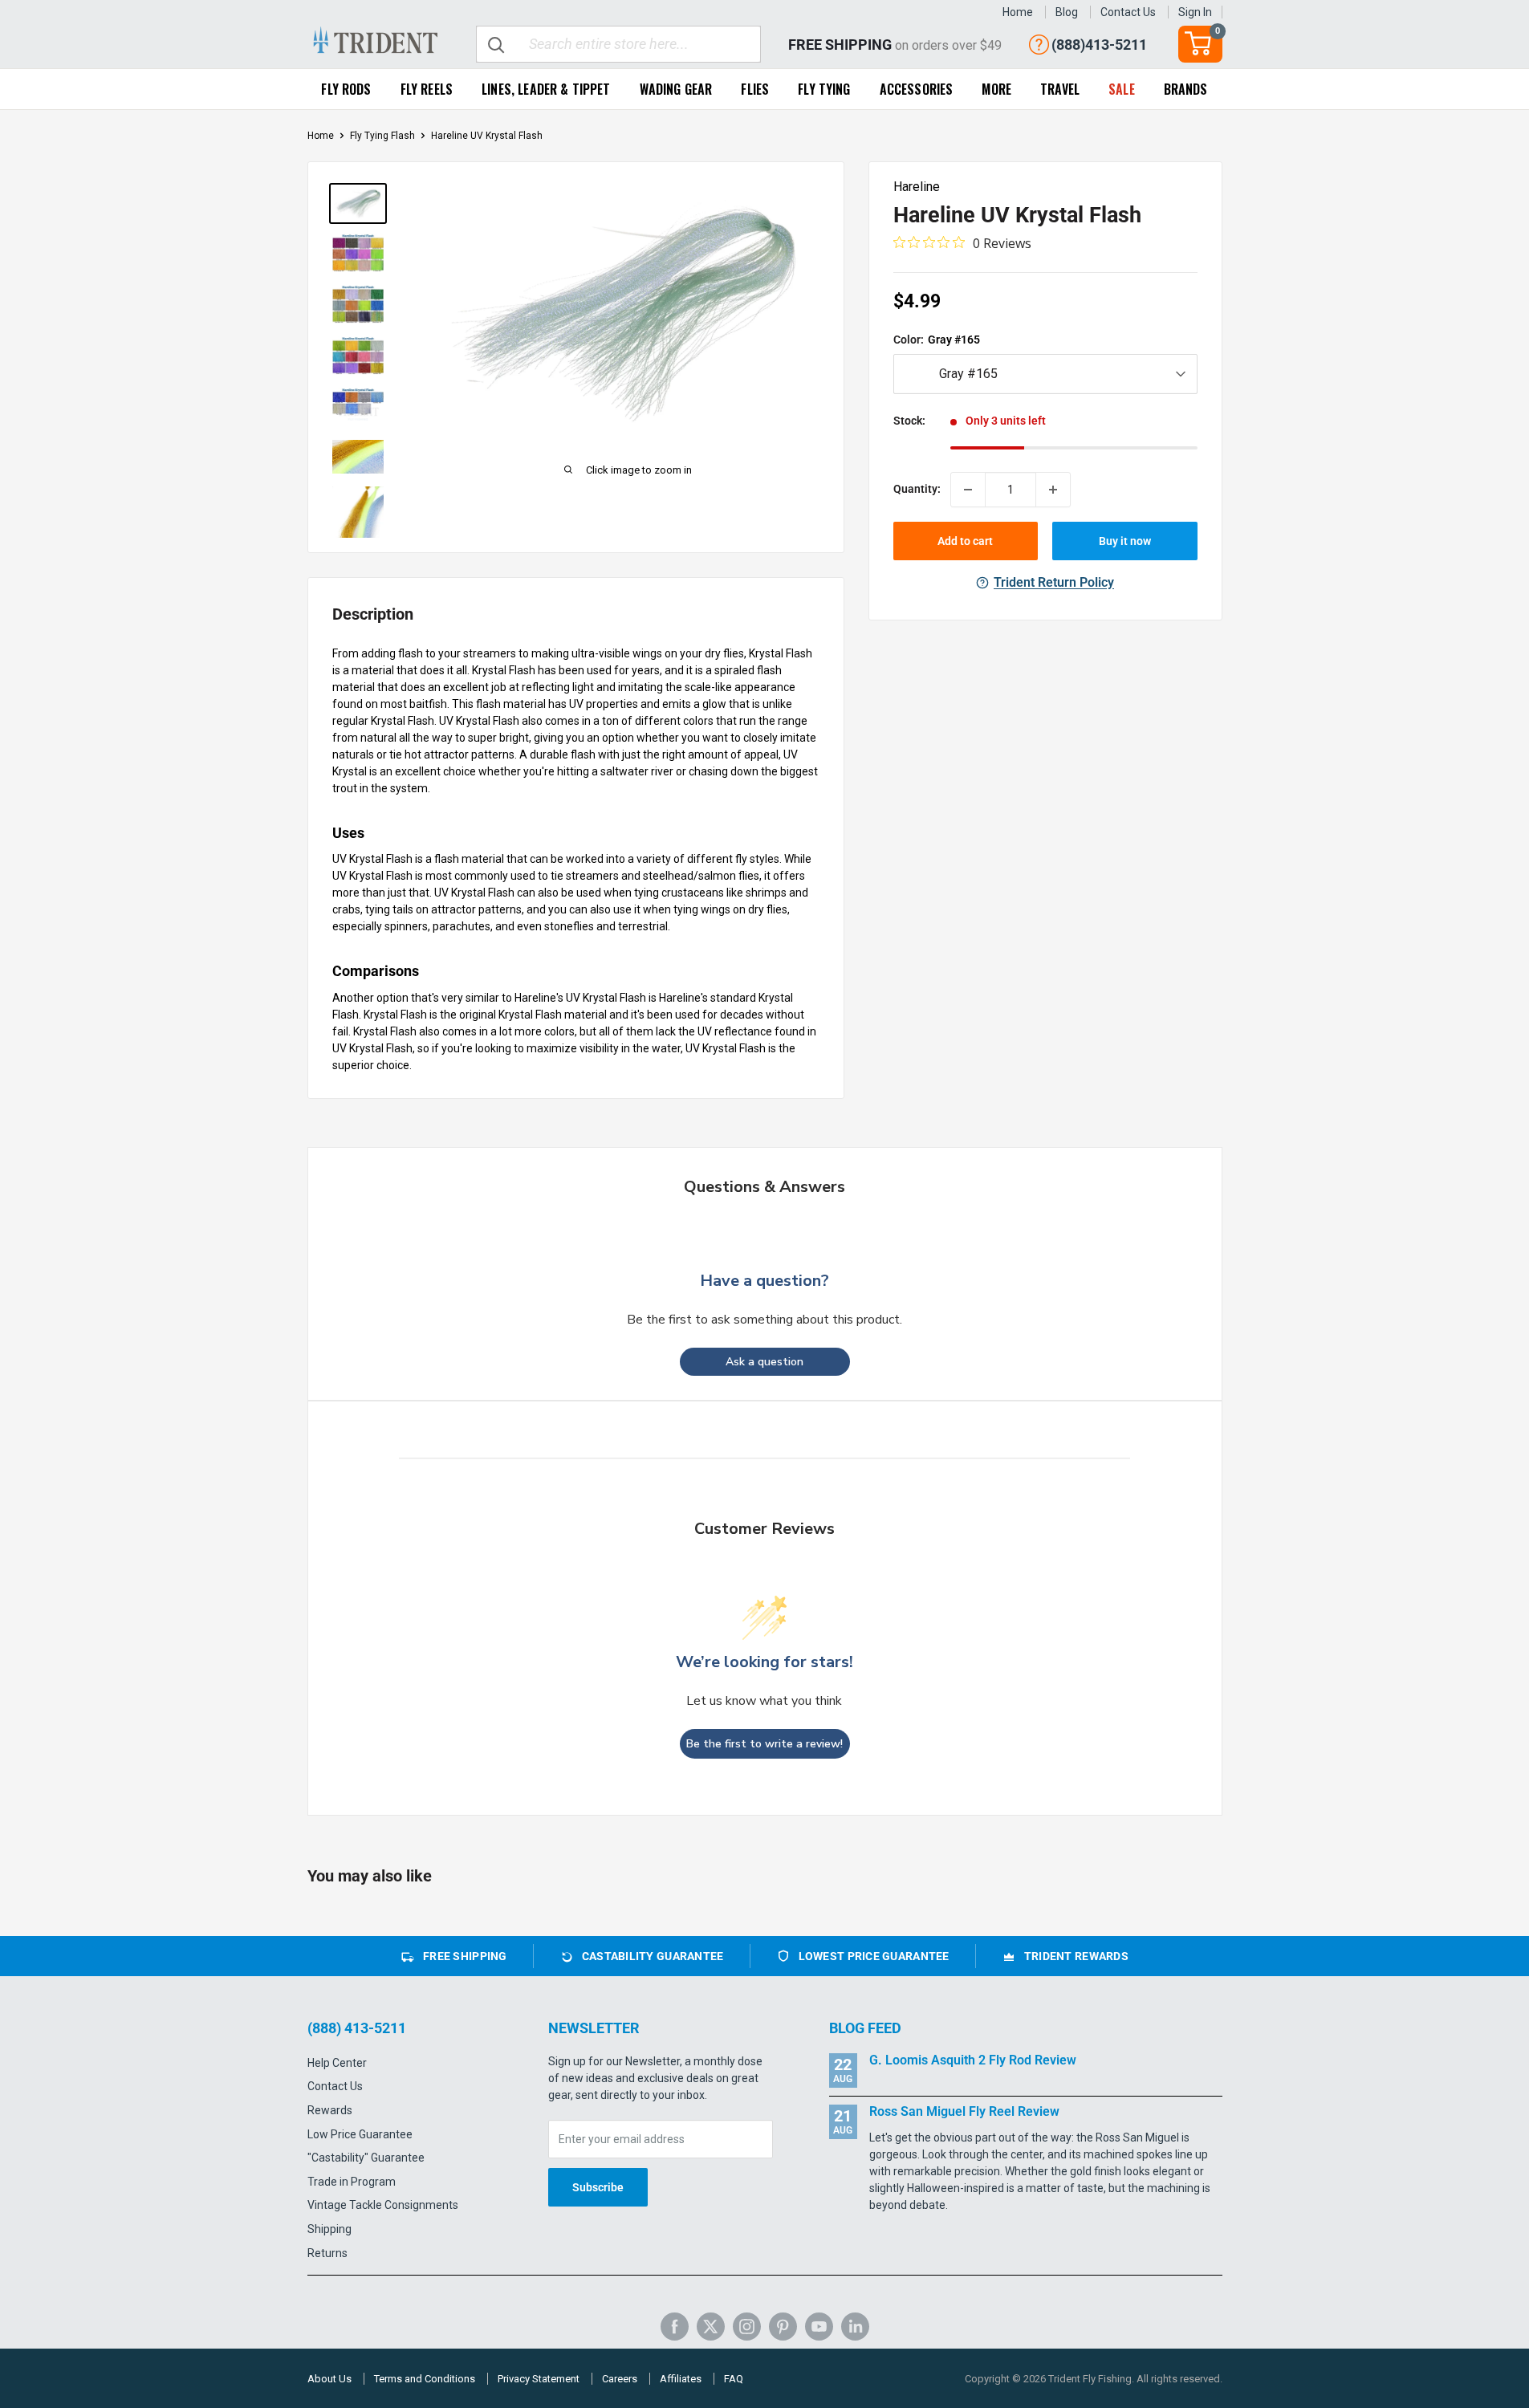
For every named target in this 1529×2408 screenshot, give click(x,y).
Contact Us (1128, 12)
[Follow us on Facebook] (675, 2327)
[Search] (497, 44)
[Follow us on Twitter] (711, 2327)
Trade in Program (352, 2182)
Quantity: (917, 490)
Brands (1186, 89)
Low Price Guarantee (360, 2134)
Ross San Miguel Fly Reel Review (964, 2111)
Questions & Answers (764, 1187)
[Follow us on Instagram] (747, 2327)
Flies (755, 89)
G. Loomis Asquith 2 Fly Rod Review (973, 2060)
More (996, 89)
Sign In (1195, 12)
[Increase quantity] (1053, 490)
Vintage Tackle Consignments (383, 2205)
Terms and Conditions (425, 2379)
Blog (1067, 12)
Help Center (337, 2063)
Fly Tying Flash (382, 136)
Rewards (330, 2110)
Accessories (917, 89)
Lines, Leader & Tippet (546, 89)
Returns (327, 2253)
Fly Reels (427, 89)
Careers (620, 2379)
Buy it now (1125, 541)
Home (1018, 12)
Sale (1122, 89)
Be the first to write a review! (764, 1744)
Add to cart (965, 541)
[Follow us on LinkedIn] (855, 2327)
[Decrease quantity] (968, 490)
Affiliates (681, 2379)
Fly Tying (824, 89)
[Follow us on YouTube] (819, 2327)
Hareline (917, 187)
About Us (329, 2379)
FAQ (734, 2379)
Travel (1060, 89)
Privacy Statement (539, 2379)
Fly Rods (346, 89)
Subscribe (598, 2187)
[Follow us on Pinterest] (783, 2327)
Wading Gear (676, 89)
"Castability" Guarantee (366, 2158)
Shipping (329, 2229)
